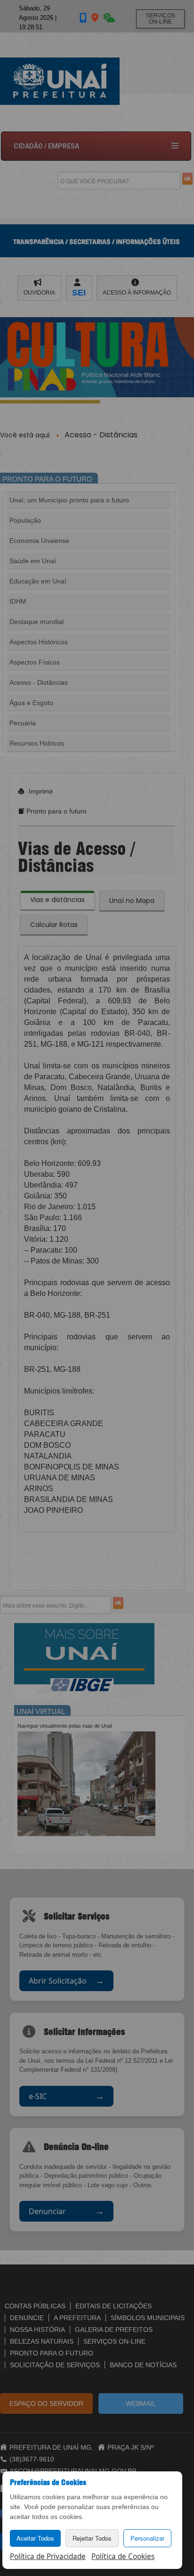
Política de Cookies (123, 2556)
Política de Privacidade (48, 2556)
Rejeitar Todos (92, 2538)
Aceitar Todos (35, 2538)
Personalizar (147, 2538)
